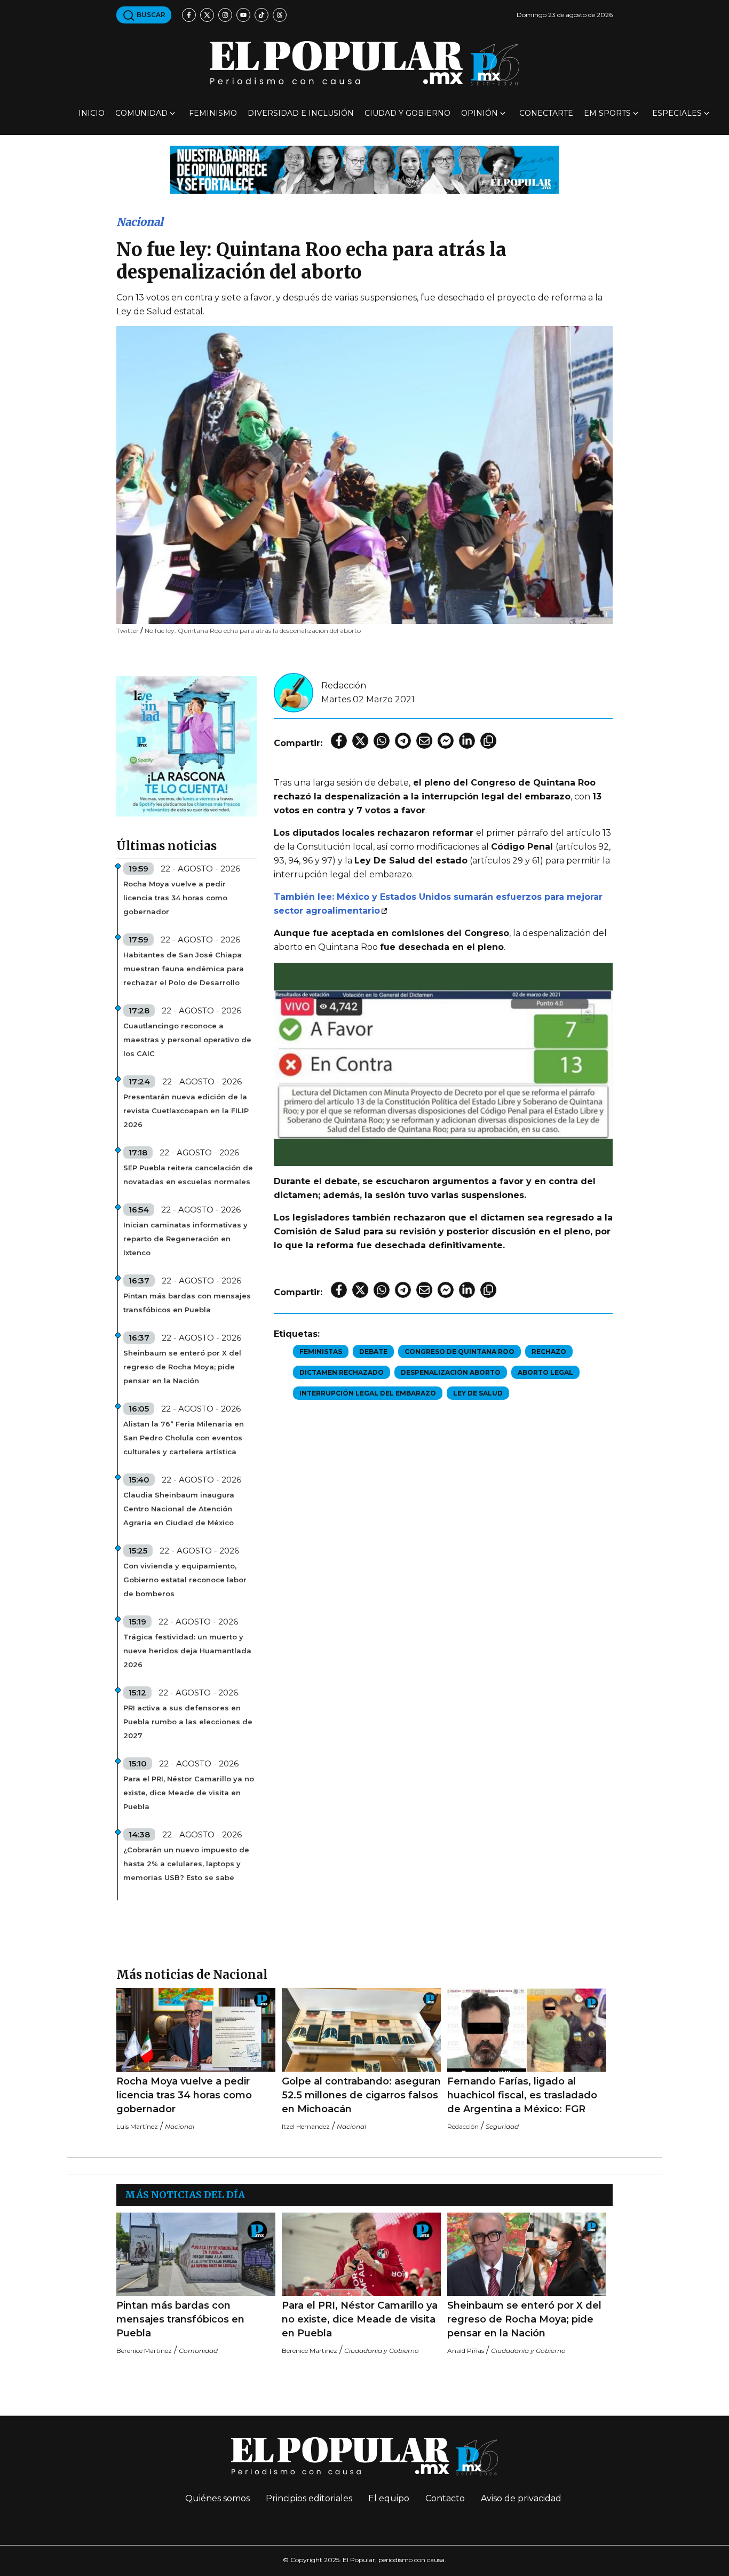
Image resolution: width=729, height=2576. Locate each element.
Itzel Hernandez (306, 2126)
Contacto (445, 2498)
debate (373, 1352)
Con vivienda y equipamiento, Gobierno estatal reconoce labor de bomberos (185, 1580)
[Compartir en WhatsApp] (382, 741)
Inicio (92, 113)
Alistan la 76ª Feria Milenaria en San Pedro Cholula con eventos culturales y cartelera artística (184, 1438)
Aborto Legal (545, 1372)
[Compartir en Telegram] (403, 741)
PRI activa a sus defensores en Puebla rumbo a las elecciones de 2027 (188, 1722)
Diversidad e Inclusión (301, 113)
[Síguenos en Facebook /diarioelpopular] (189, 15)
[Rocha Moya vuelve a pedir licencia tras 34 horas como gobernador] (196, 2030)
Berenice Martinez (144, 2351)
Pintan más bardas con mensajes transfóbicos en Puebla (187, 1303)
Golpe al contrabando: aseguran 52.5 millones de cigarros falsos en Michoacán (361, 2095)
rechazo (549, 1352)
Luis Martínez (137, 2126)
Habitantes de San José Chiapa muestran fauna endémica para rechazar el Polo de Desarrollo (184, 969)
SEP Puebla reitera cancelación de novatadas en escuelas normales (188, 1175)
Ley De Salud (478, 1393)
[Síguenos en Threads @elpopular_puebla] (280, 15)
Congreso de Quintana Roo (459, 1352)
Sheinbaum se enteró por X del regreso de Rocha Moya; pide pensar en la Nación (182, 1367)
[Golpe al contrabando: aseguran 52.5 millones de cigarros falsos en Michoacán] (361, 2030)
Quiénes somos (217, 2498)
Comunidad (141, 113)
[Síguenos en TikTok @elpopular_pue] (262, 15)
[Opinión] (364, 169)
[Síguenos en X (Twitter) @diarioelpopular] (207, 15)
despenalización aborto (451, 1372)
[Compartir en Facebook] (339, 741)
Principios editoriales (309, 2498)
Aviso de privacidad (521, 2498)
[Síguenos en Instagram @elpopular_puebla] (225, 15)
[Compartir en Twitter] (360, 741)
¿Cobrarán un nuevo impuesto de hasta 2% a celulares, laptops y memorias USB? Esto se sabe (186, 1864)
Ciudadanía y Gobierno (382, 2351)
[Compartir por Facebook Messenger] (446, 741)
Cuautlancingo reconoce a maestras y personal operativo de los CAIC (187, 1040)
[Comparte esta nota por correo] (424, 741)
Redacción (344, 685)
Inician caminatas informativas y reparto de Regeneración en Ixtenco (185, 1239)
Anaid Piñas (466, 2351)
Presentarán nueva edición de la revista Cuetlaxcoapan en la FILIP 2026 (186, 1111)
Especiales (677, 113)
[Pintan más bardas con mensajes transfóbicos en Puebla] (196, 2254)
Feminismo (213, 113)
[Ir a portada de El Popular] (364, 63)
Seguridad (502, 2126)
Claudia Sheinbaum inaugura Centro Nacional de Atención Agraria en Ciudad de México (179, 1509)
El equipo (389, 2498)
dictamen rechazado (342, 1372)
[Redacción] (294, 692)
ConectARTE (546, 113)
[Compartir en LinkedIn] (467, 741)
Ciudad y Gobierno (407, 113)
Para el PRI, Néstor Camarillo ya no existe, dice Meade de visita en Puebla (189, 1793)
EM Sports (607, 113)
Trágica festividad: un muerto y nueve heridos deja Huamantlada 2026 (187, 1651)
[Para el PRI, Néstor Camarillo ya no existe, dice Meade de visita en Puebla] (361, 2254)
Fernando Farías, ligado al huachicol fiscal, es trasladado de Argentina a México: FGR (522, 2095)
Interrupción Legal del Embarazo (368, 1393)
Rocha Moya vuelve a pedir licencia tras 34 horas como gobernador (175, 898)
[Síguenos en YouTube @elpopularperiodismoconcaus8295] (243, 15)
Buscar (150, 15)
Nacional (140, 222)
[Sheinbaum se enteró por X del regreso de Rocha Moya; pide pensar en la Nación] (527, 2254)
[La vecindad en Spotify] (187, 746)
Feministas (321, 1352)
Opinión (480, 113)
